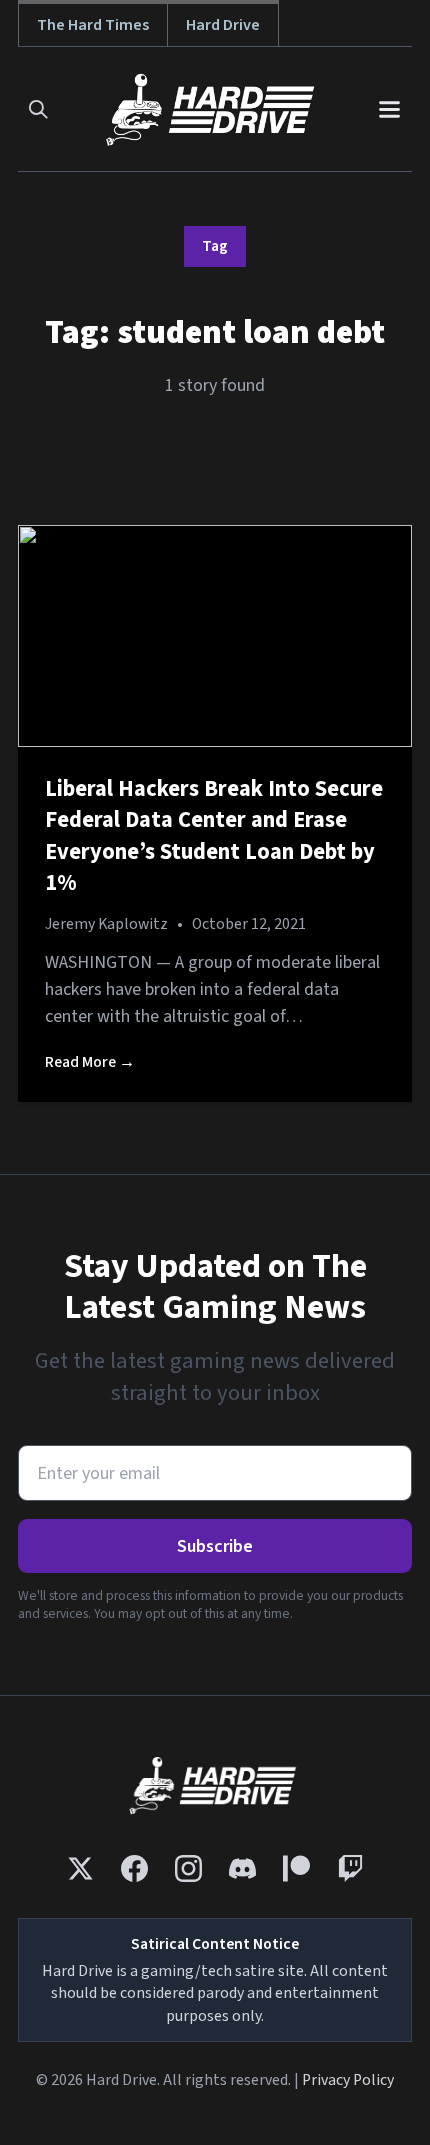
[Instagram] (188, 1868)
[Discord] (242, 1868)
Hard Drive (223, 24)
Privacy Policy (348, 2080)
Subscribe (215, 1546)
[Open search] (38, 109)
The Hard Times (93, 24)
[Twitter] (80, 1868)
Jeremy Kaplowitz (106, 924)
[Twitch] (350, 1868)
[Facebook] (134, 1868)
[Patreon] (296, 1868)
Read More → (90, 1062)
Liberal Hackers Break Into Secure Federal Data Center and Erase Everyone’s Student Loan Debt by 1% (214, 836)
